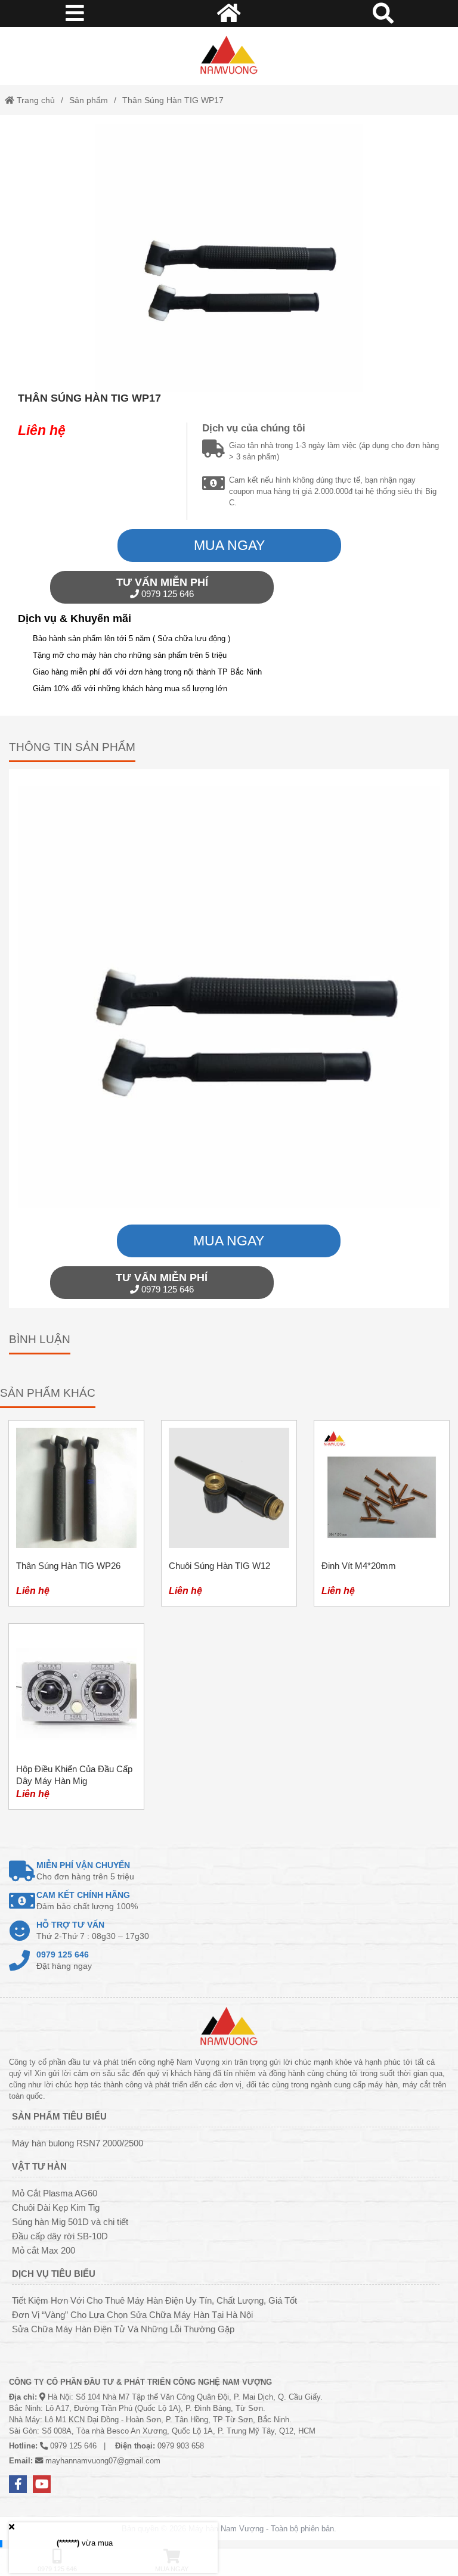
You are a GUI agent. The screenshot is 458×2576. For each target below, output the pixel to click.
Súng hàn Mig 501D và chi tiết (70, 2222)
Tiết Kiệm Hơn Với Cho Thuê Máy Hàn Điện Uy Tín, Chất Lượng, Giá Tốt (154, 2300)
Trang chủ (35, 100)
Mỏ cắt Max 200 (44, 2250)
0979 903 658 (181, 2446)
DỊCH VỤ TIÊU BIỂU (54, 2274)
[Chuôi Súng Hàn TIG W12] (229, 1513)
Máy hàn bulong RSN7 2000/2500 (78, 2143)
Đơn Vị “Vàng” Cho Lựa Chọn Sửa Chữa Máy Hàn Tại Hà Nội (132, 2315)
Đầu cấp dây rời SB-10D (60, 2236)
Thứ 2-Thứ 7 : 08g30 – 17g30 (93, 1930)
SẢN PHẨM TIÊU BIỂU (59, 2116)
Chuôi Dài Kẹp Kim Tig (56, 2207)
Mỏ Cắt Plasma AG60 (55, 2193)
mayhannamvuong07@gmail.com (103, 2461)
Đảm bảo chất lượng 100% (87, 1901)
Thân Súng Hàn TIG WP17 (173, 100)
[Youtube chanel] (42, 2484)
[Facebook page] (18, 2484)
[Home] (229, 56)
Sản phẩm (89, 100)
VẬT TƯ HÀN (39, 2166)
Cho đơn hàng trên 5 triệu (85, 1871)
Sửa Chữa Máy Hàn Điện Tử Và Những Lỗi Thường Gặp (123, 2329)
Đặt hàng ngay (64, 1960)
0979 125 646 (162, 588)
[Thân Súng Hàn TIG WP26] (76, 1513)
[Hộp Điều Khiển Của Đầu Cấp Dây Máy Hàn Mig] (76, 1716)
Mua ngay (229, 545)
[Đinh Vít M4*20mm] (382, 1513)
